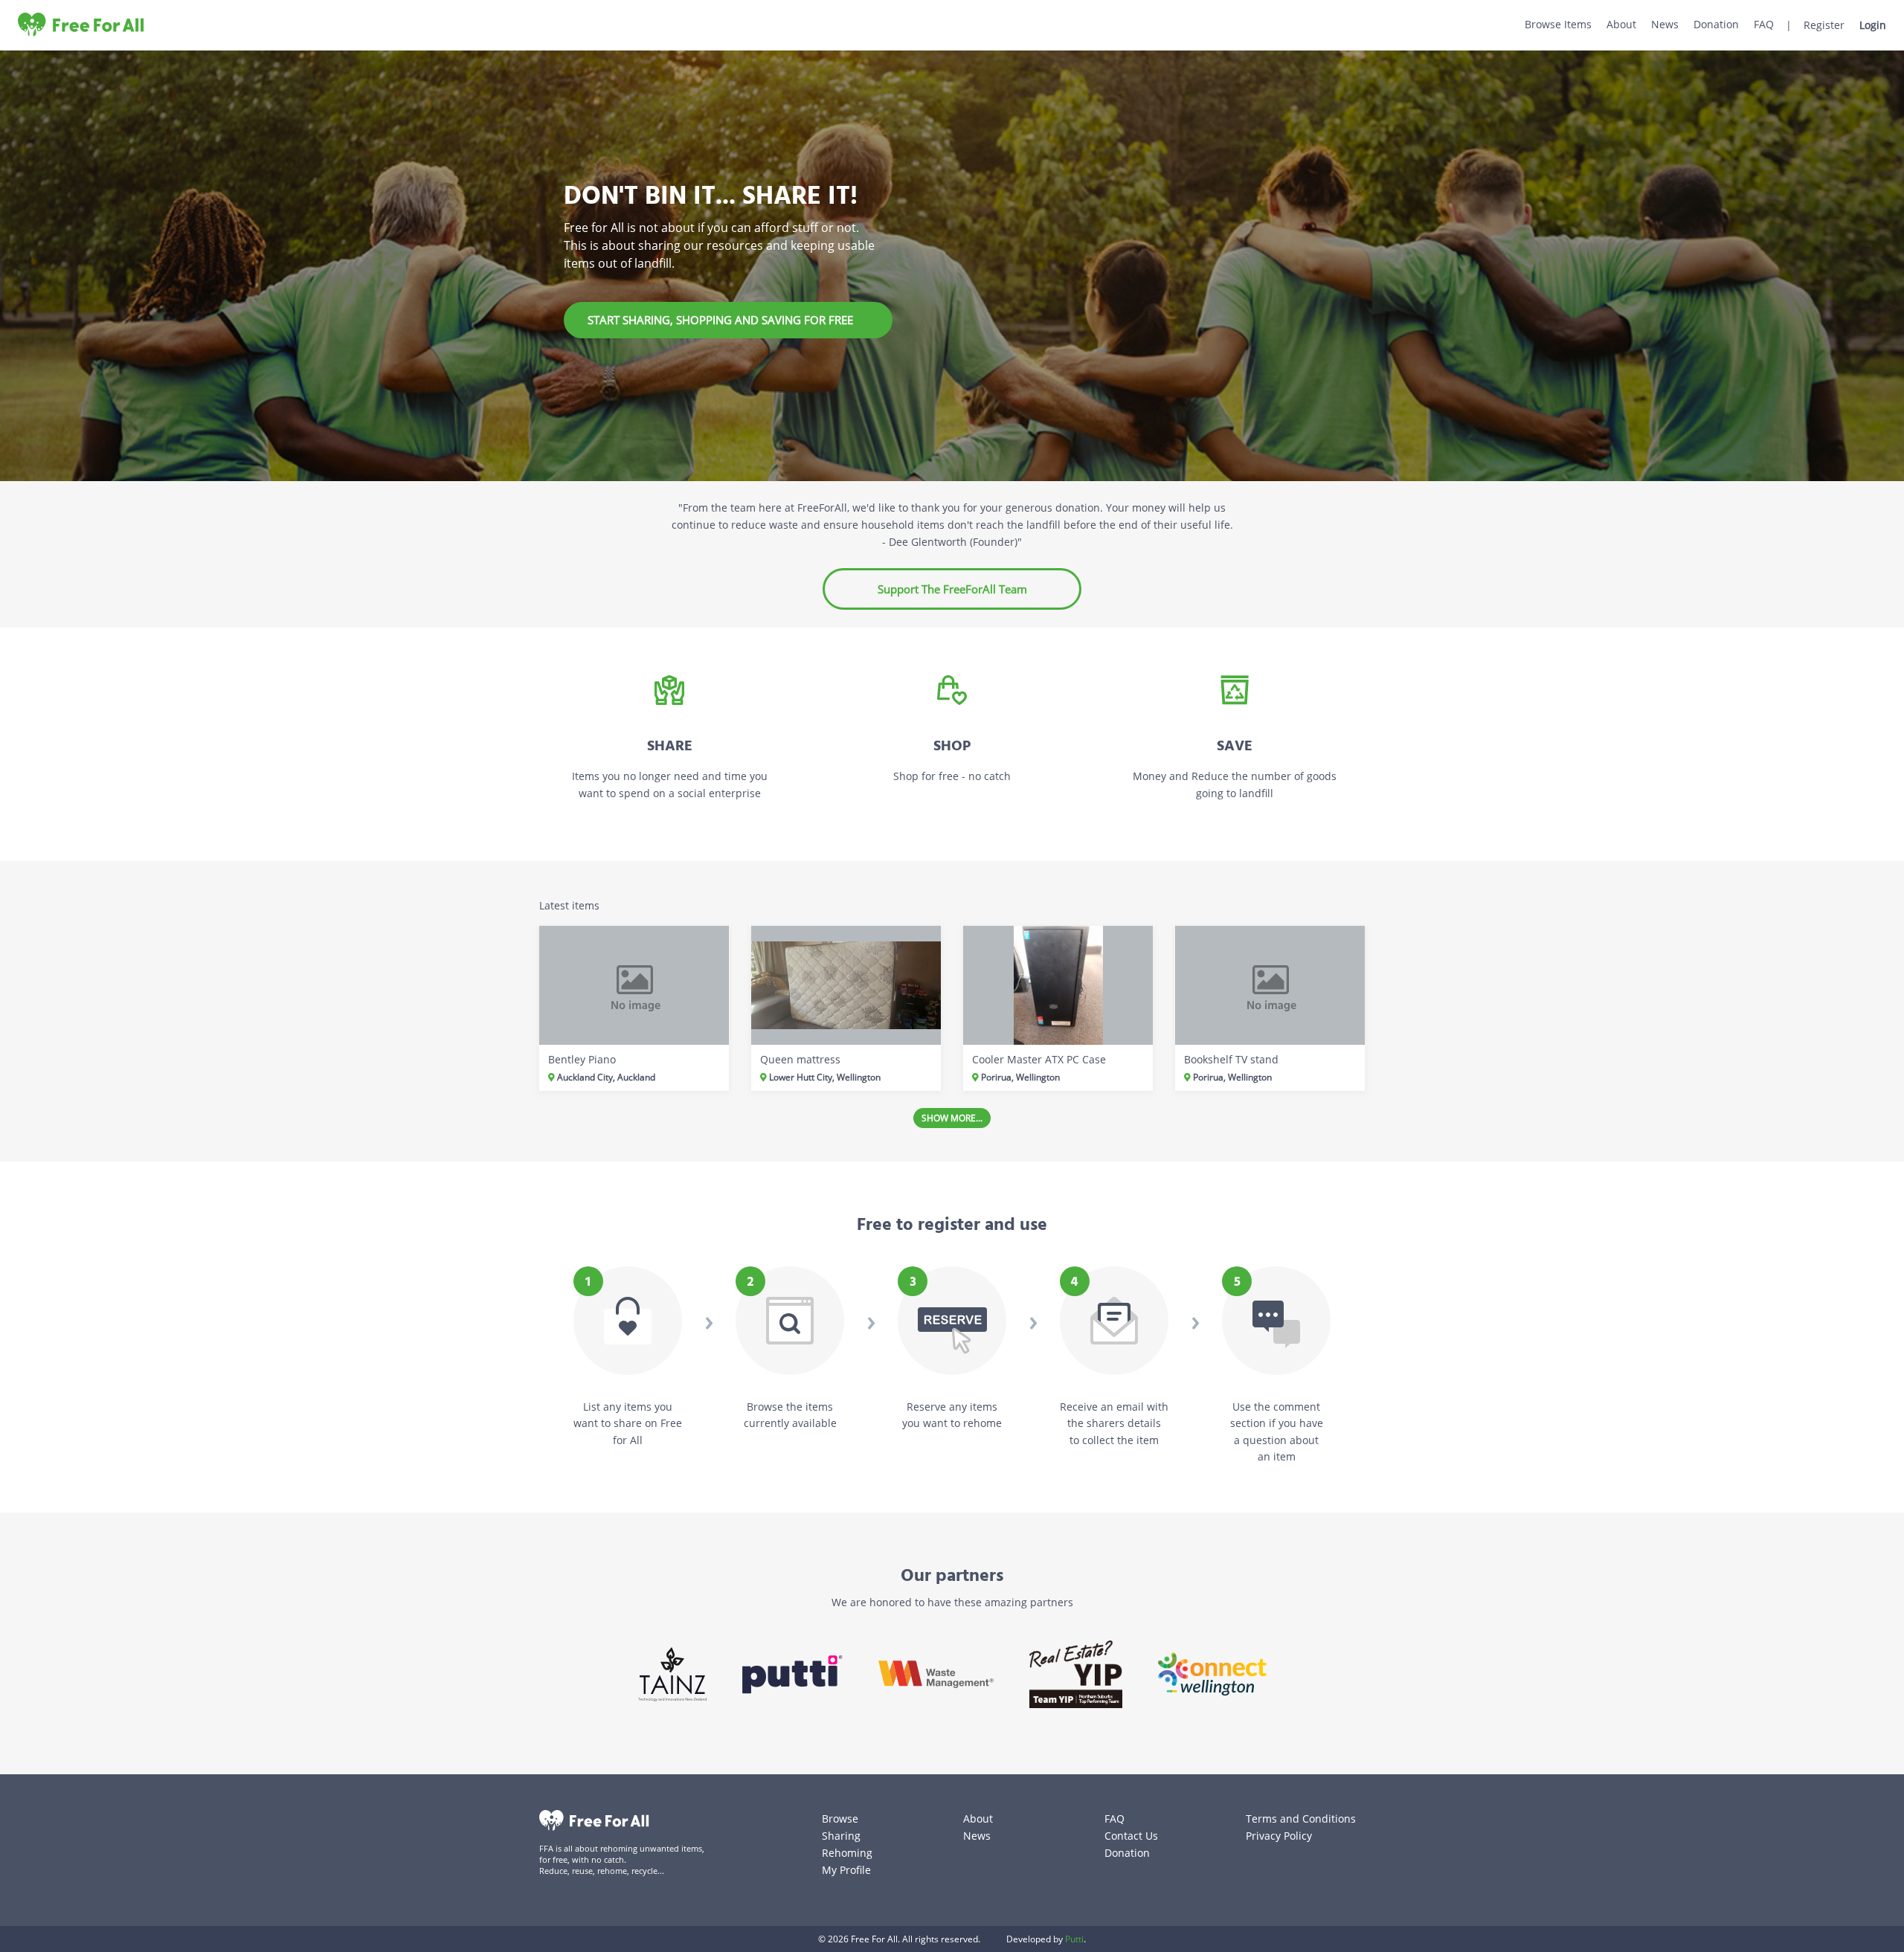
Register (1824, 25)
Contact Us (1131, 1836)
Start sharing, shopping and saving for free (720, 320)
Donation (1716, 24)
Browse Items (1558, 24)
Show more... (952, 1118)
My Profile (846, 1870)
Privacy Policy (1279, 1836)
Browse (840, 1819)
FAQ (1764, 24)
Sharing (841, 1836)
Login (1873, 25)
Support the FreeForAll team (952, 589)
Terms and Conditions (1301, 1819)
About (1621, 24)
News (1665, 24)
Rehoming (847, 1853)
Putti (1074, 1939)
